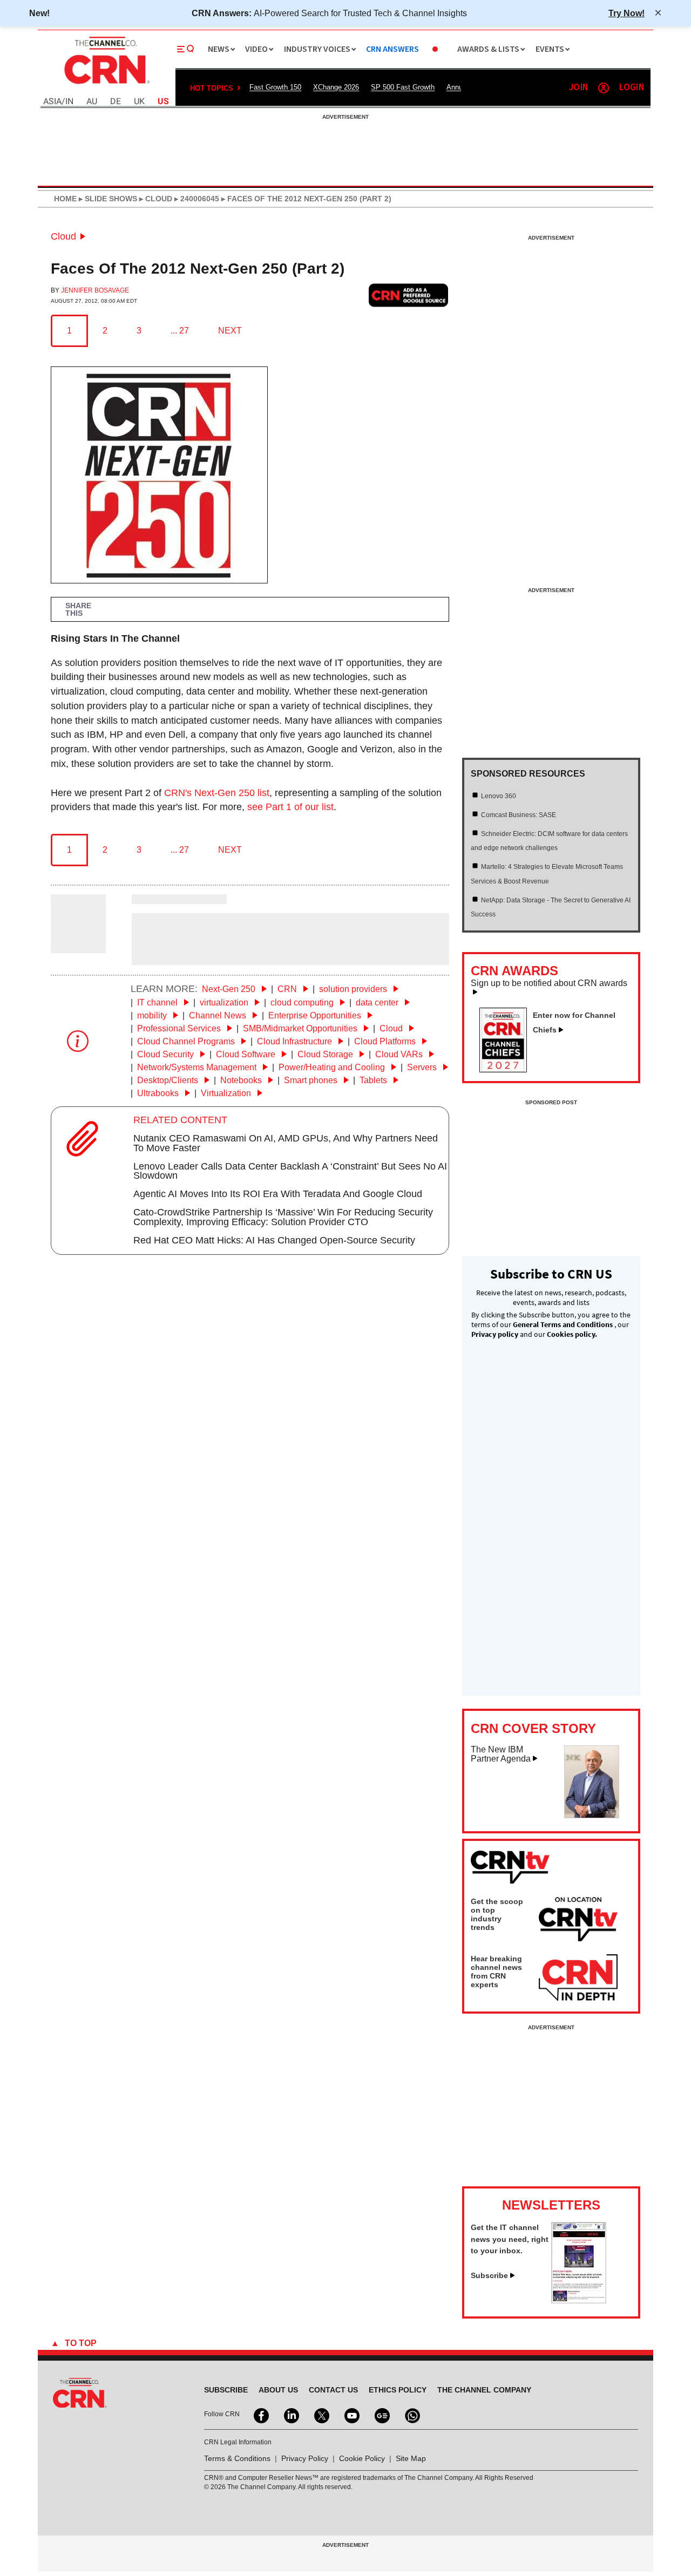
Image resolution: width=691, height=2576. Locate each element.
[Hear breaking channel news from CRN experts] (578, 1978)
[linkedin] (290, 2415)
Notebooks (242, 1080)
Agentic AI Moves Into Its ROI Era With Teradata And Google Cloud (278, 1194)
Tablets (374, 1080)
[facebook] (260, 2415)
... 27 (180, 331)
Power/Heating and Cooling (333, 1067)
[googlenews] (381, 2415)
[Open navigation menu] (186, 49)
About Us (278, 2390)
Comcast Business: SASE (519, 815)
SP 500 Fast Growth (403, 87)
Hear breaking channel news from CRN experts (496, 1972)
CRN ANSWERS (392, 49)
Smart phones (312, 1080)
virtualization (225, 1002)
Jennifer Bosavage (95, 290)
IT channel (158, 1002)
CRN (288, 989)
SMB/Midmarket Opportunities (301, 1028)
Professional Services (180, 1028)
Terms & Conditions (237, 2458)
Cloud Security (167, 1054)
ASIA (52, 102)
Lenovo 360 (499, 796)
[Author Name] (78, 946)
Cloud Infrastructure (296, 1041)
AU (92, 102)
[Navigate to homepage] (106, 85)
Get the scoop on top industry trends (497, 1914)
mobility (153, 1015)
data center (378, 1002)
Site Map (411, 2458)
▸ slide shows (107, 199)
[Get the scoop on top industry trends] (578, 1921)
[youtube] (351, 2415)
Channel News (219, 1015)
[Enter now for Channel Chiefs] (507, 1069)
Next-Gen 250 (230, 989)
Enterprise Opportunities (316, 1015)
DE (116, 102)
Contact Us (333, 2390)
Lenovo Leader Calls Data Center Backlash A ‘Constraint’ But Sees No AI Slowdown (290, 1171)
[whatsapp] (411, 2415)
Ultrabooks (159, 1093)
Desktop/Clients (169, 1080)
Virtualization (227, 1093)
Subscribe (489, 2275)
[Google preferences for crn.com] (409, 295)
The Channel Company (484, 2390)
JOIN (578, 88)
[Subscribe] (579, 2300)
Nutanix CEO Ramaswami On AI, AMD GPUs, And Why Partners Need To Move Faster (286, 1143)
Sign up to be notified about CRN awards (549, 983)
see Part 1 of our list (290, 807)
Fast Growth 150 (275, 87)
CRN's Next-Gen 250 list (217, 793)
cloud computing (303, 1002)
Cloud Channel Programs (187, 1041)
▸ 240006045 (196, 199)
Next (230, 331)
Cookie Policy (362, 2458)
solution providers (354, 989)
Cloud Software (247, 1054)
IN (69, 102)
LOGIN (632, 88)
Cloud (63, 236)
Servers (423, 1067)
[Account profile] (604, 88)
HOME (65, 199)
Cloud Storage (326, 1054)
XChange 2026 (336, 87)
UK (139, 102)
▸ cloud (155, 199)
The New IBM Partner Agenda (501, 1754)
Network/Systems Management (198, 1067)
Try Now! (626, 13)
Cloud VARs (400, 1054)
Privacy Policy (305, 2458)
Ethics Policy (398, 2390)
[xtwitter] (321, 2415)
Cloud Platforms (386, 1041)
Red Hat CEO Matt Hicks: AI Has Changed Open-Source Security (274, 1240)
